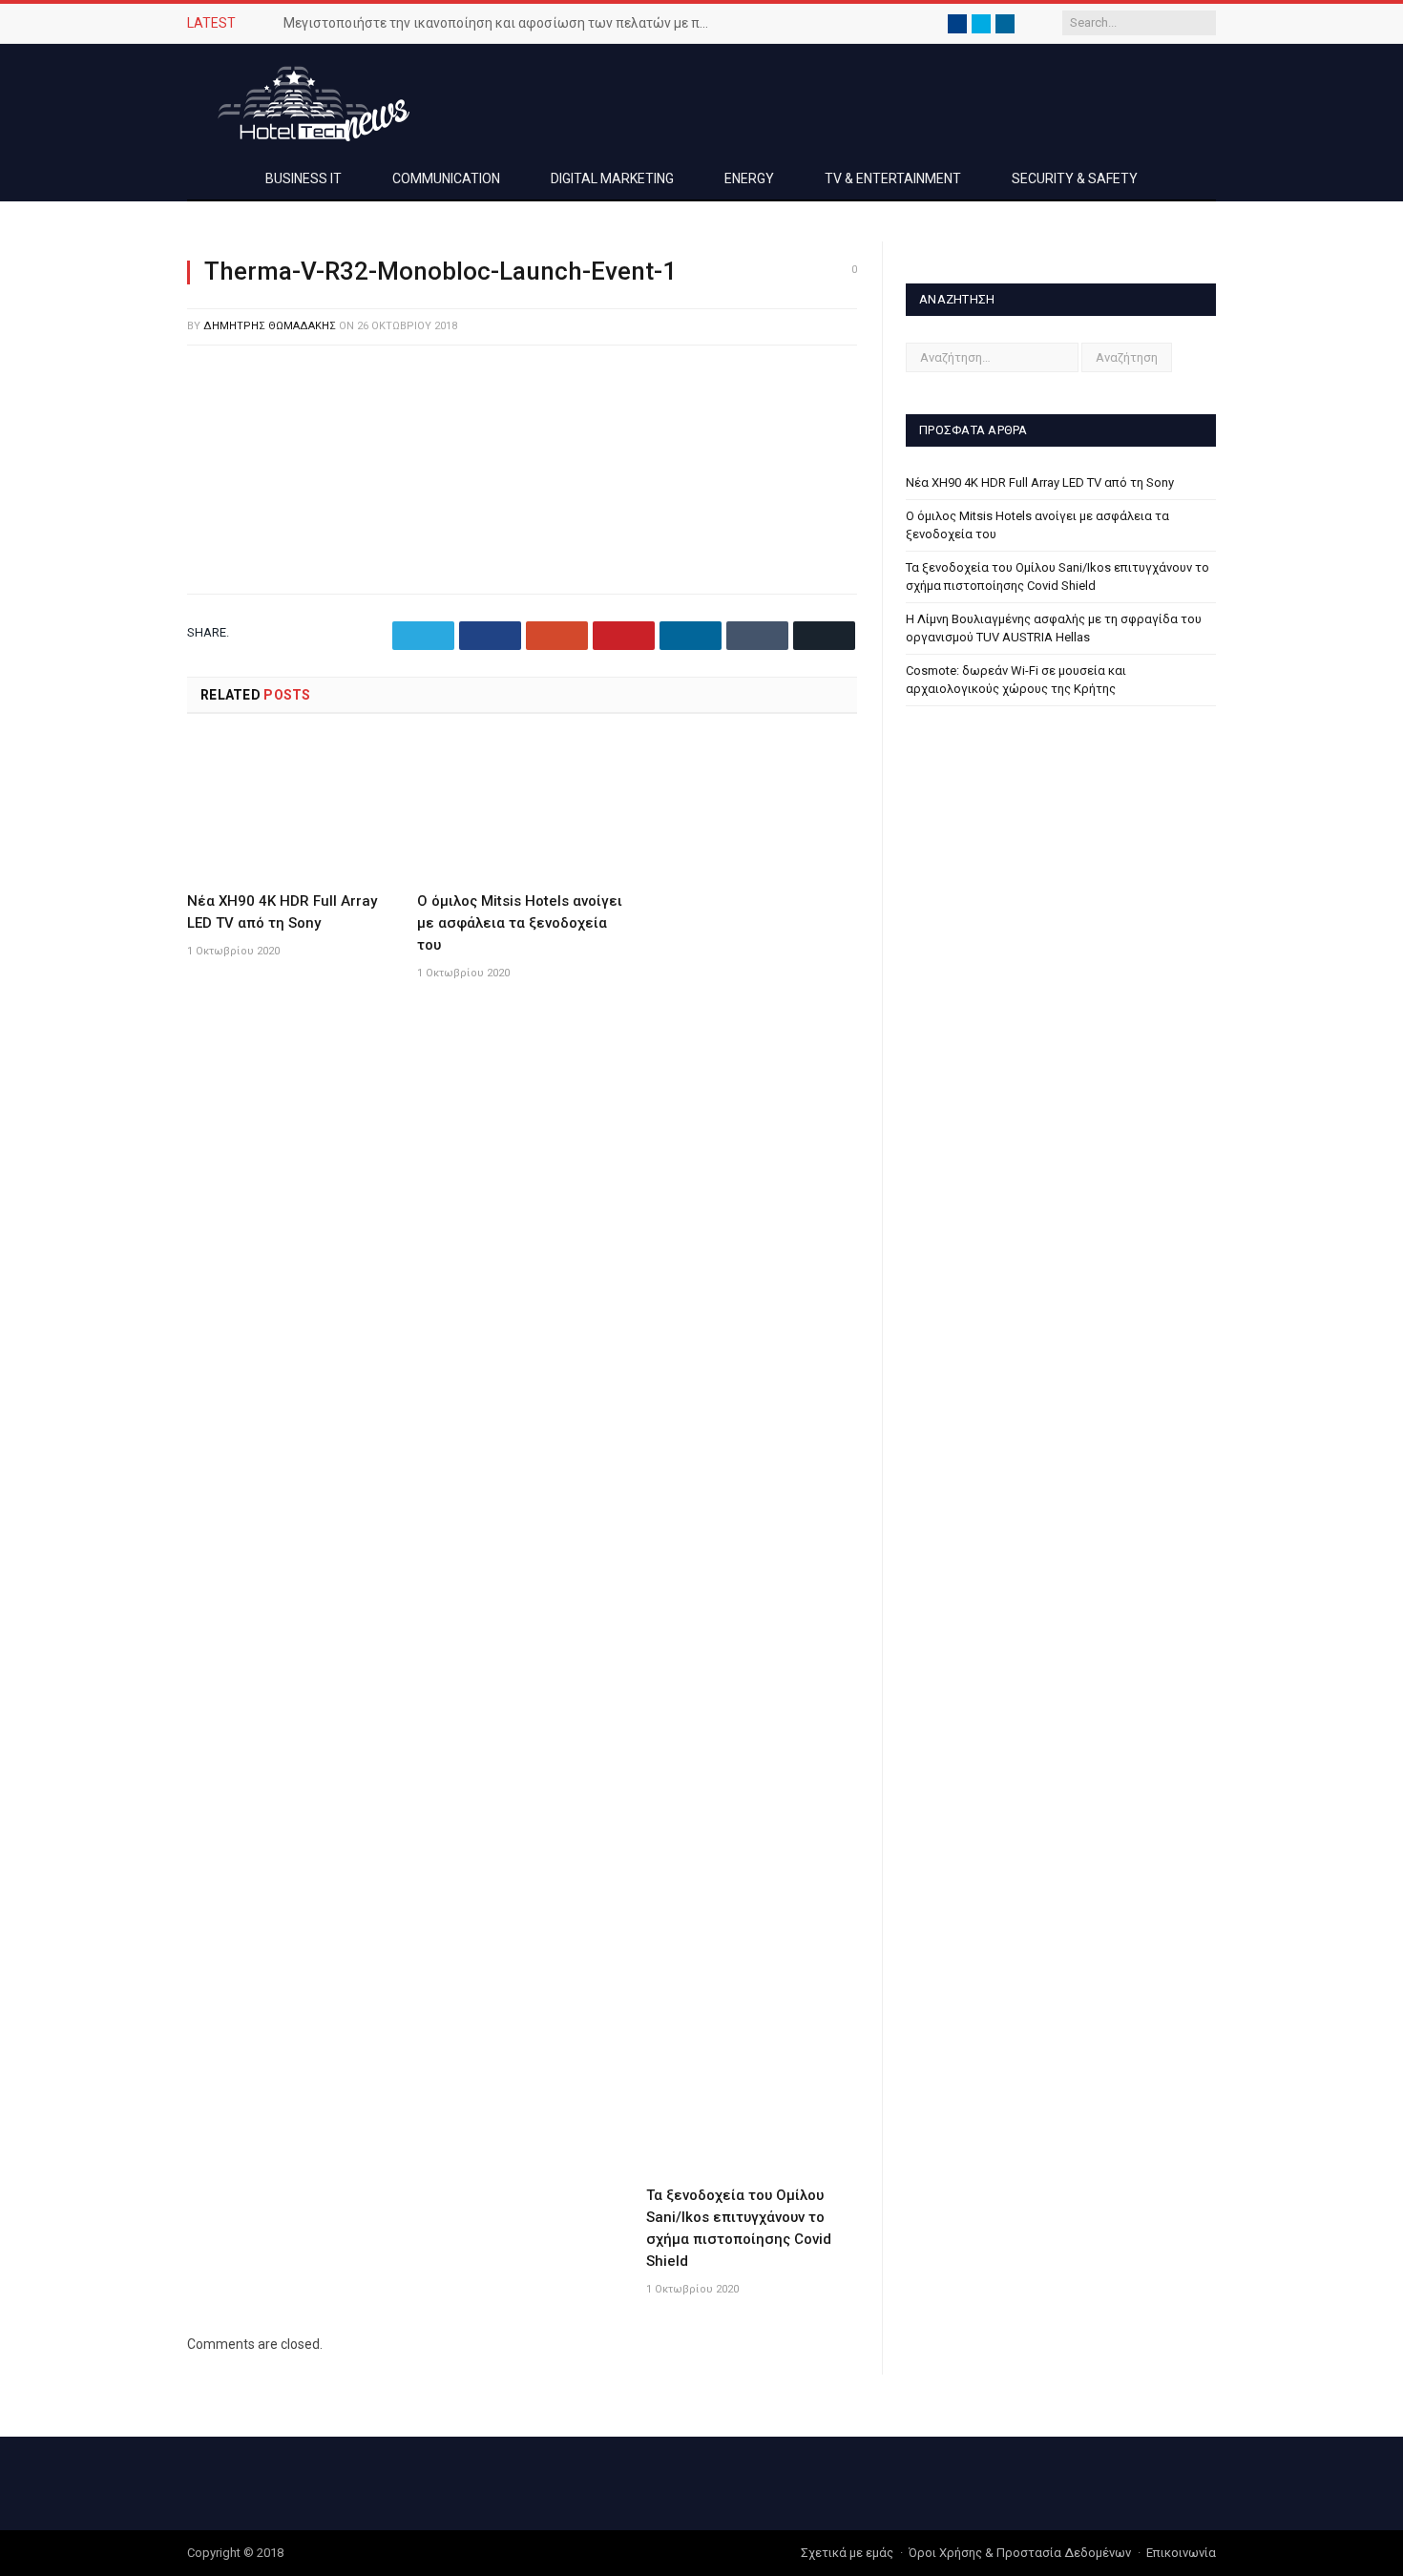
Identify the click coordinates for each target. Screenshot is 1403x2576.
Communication (446, 178)
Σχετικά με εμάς (847, 2553)
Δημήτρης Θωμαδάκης (270, 326)
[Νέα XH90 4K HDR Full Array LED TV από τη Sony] (293, 809)
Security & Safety (1075, 178)
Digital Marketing (612, 178)
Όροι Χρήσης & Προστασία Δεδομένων (1020, 2553)
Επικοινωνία (1181, 2553)
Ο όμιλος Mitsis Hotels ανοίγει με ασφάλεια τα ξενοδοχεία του (520, 923)
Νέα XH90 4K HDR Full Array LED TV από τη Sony (1040, 482)
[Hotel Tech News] (306, 101)
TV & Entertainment (893, 178)
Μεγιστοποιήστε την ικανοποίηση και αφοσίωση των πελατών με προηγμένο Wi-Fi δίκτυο (503, 23)
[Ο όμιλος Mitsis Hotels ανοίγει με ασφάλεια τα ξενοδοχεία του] (523, 809)
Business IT (304, 178)
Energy (749, 178)
